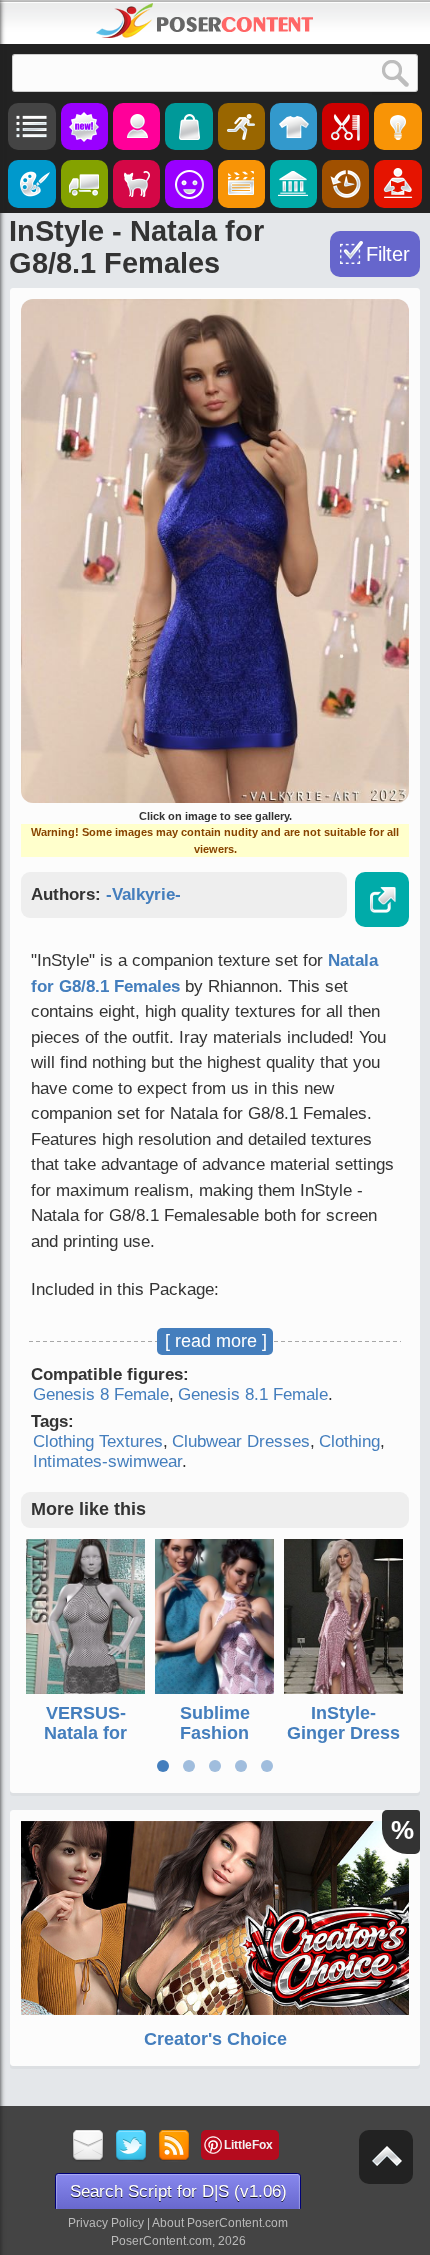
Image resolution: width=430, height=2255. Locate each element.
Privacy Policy (106, 2223)
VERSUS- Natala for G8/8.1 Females (85, 1742)
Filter (388, 254)
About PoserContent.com (220, 2223)
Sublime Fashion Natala (215, 1733)
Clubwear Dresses (241, 1441)
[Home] (205, 21)
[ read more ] (216, 1341)
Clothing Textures (98, 1441)
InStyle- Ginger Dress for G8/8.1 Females (343, 1742)
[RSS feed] (174, 2146)
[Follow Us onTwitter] (131, 2146)
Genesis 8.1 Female (253, 1394)
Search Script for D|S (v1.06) (178, 2191)
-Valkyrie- (143, 894)
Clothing (349, 1441)
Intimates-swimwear (107, 1461)
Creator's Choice (215, 2039)
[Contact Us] (88, 2146)
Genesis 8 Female (101, 1394)
